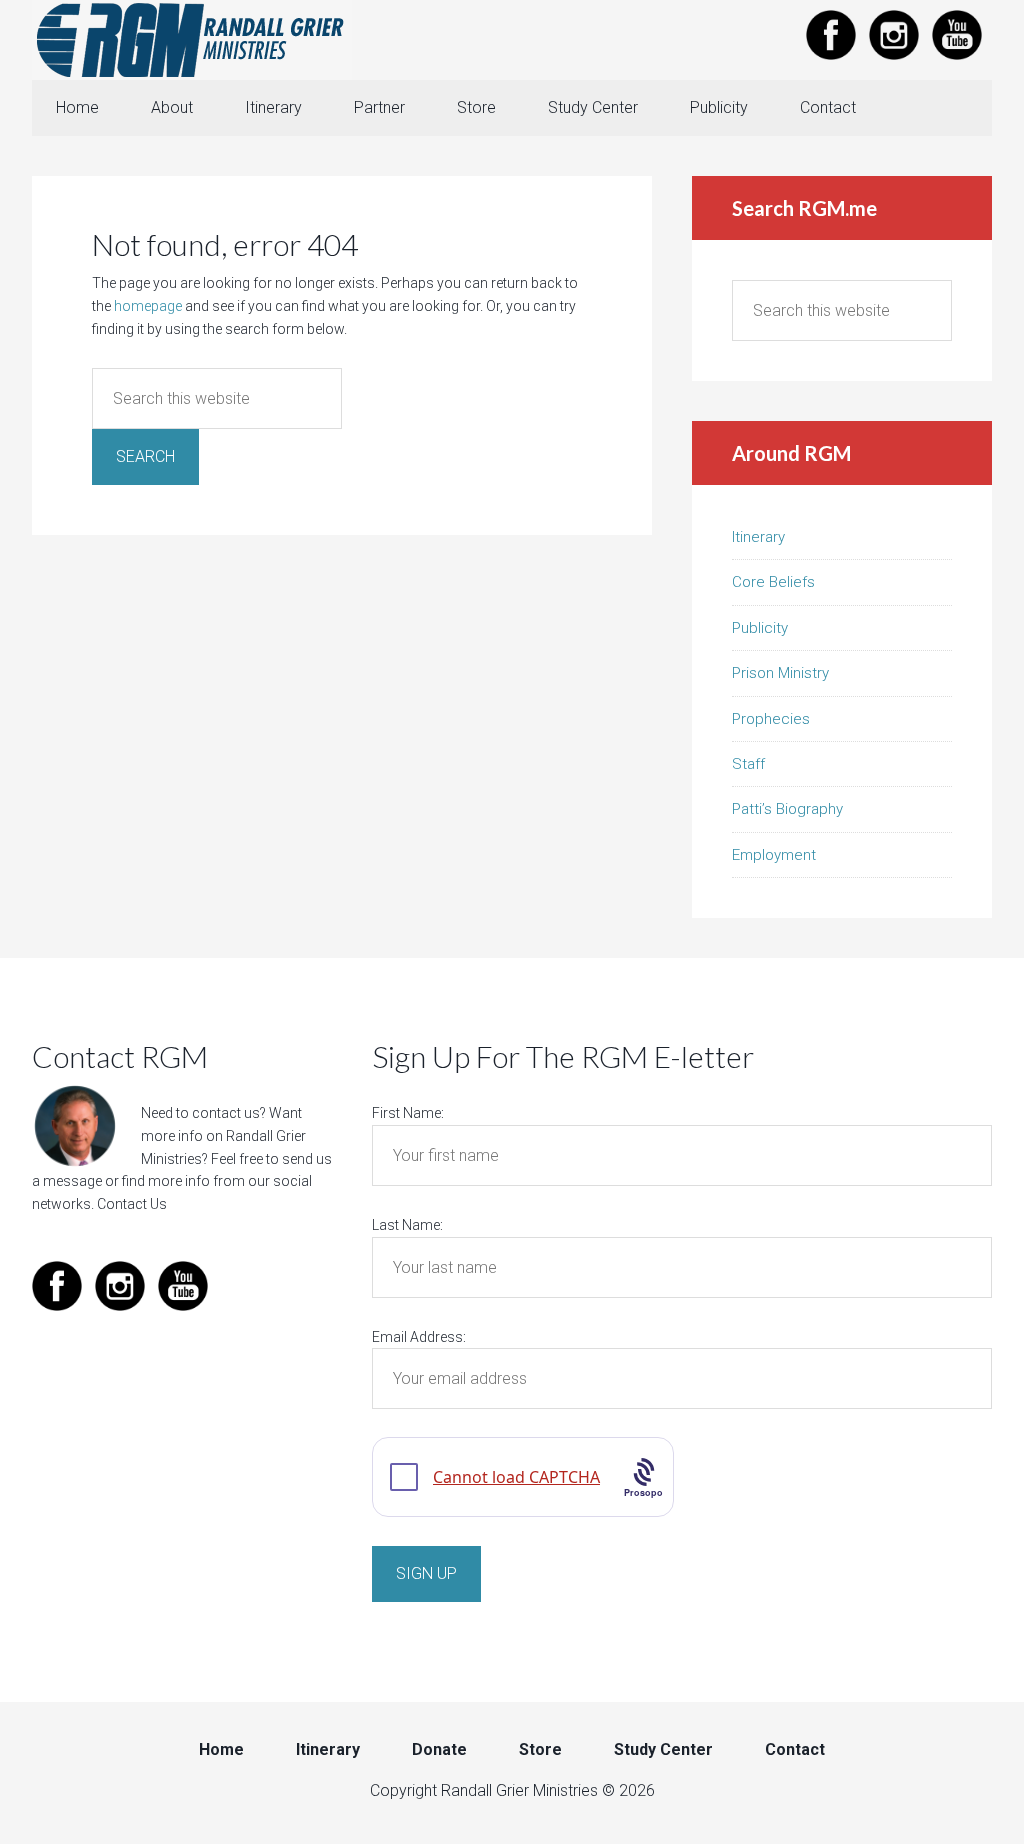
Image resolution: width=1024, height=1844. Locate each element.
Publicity (760, 628)
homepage (148, 306)
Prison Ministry (780, 673)
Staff (748, 764)
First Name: (408, 1113)
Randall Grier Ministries (192, 40)
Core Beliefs (773, 582)
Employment (774, 855)
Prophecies (771, 719)
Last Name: (407, 1225)
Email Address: (419, 1337)
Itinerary (758, 537)
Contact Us (132, 1204)
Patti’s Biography (787, 809)
